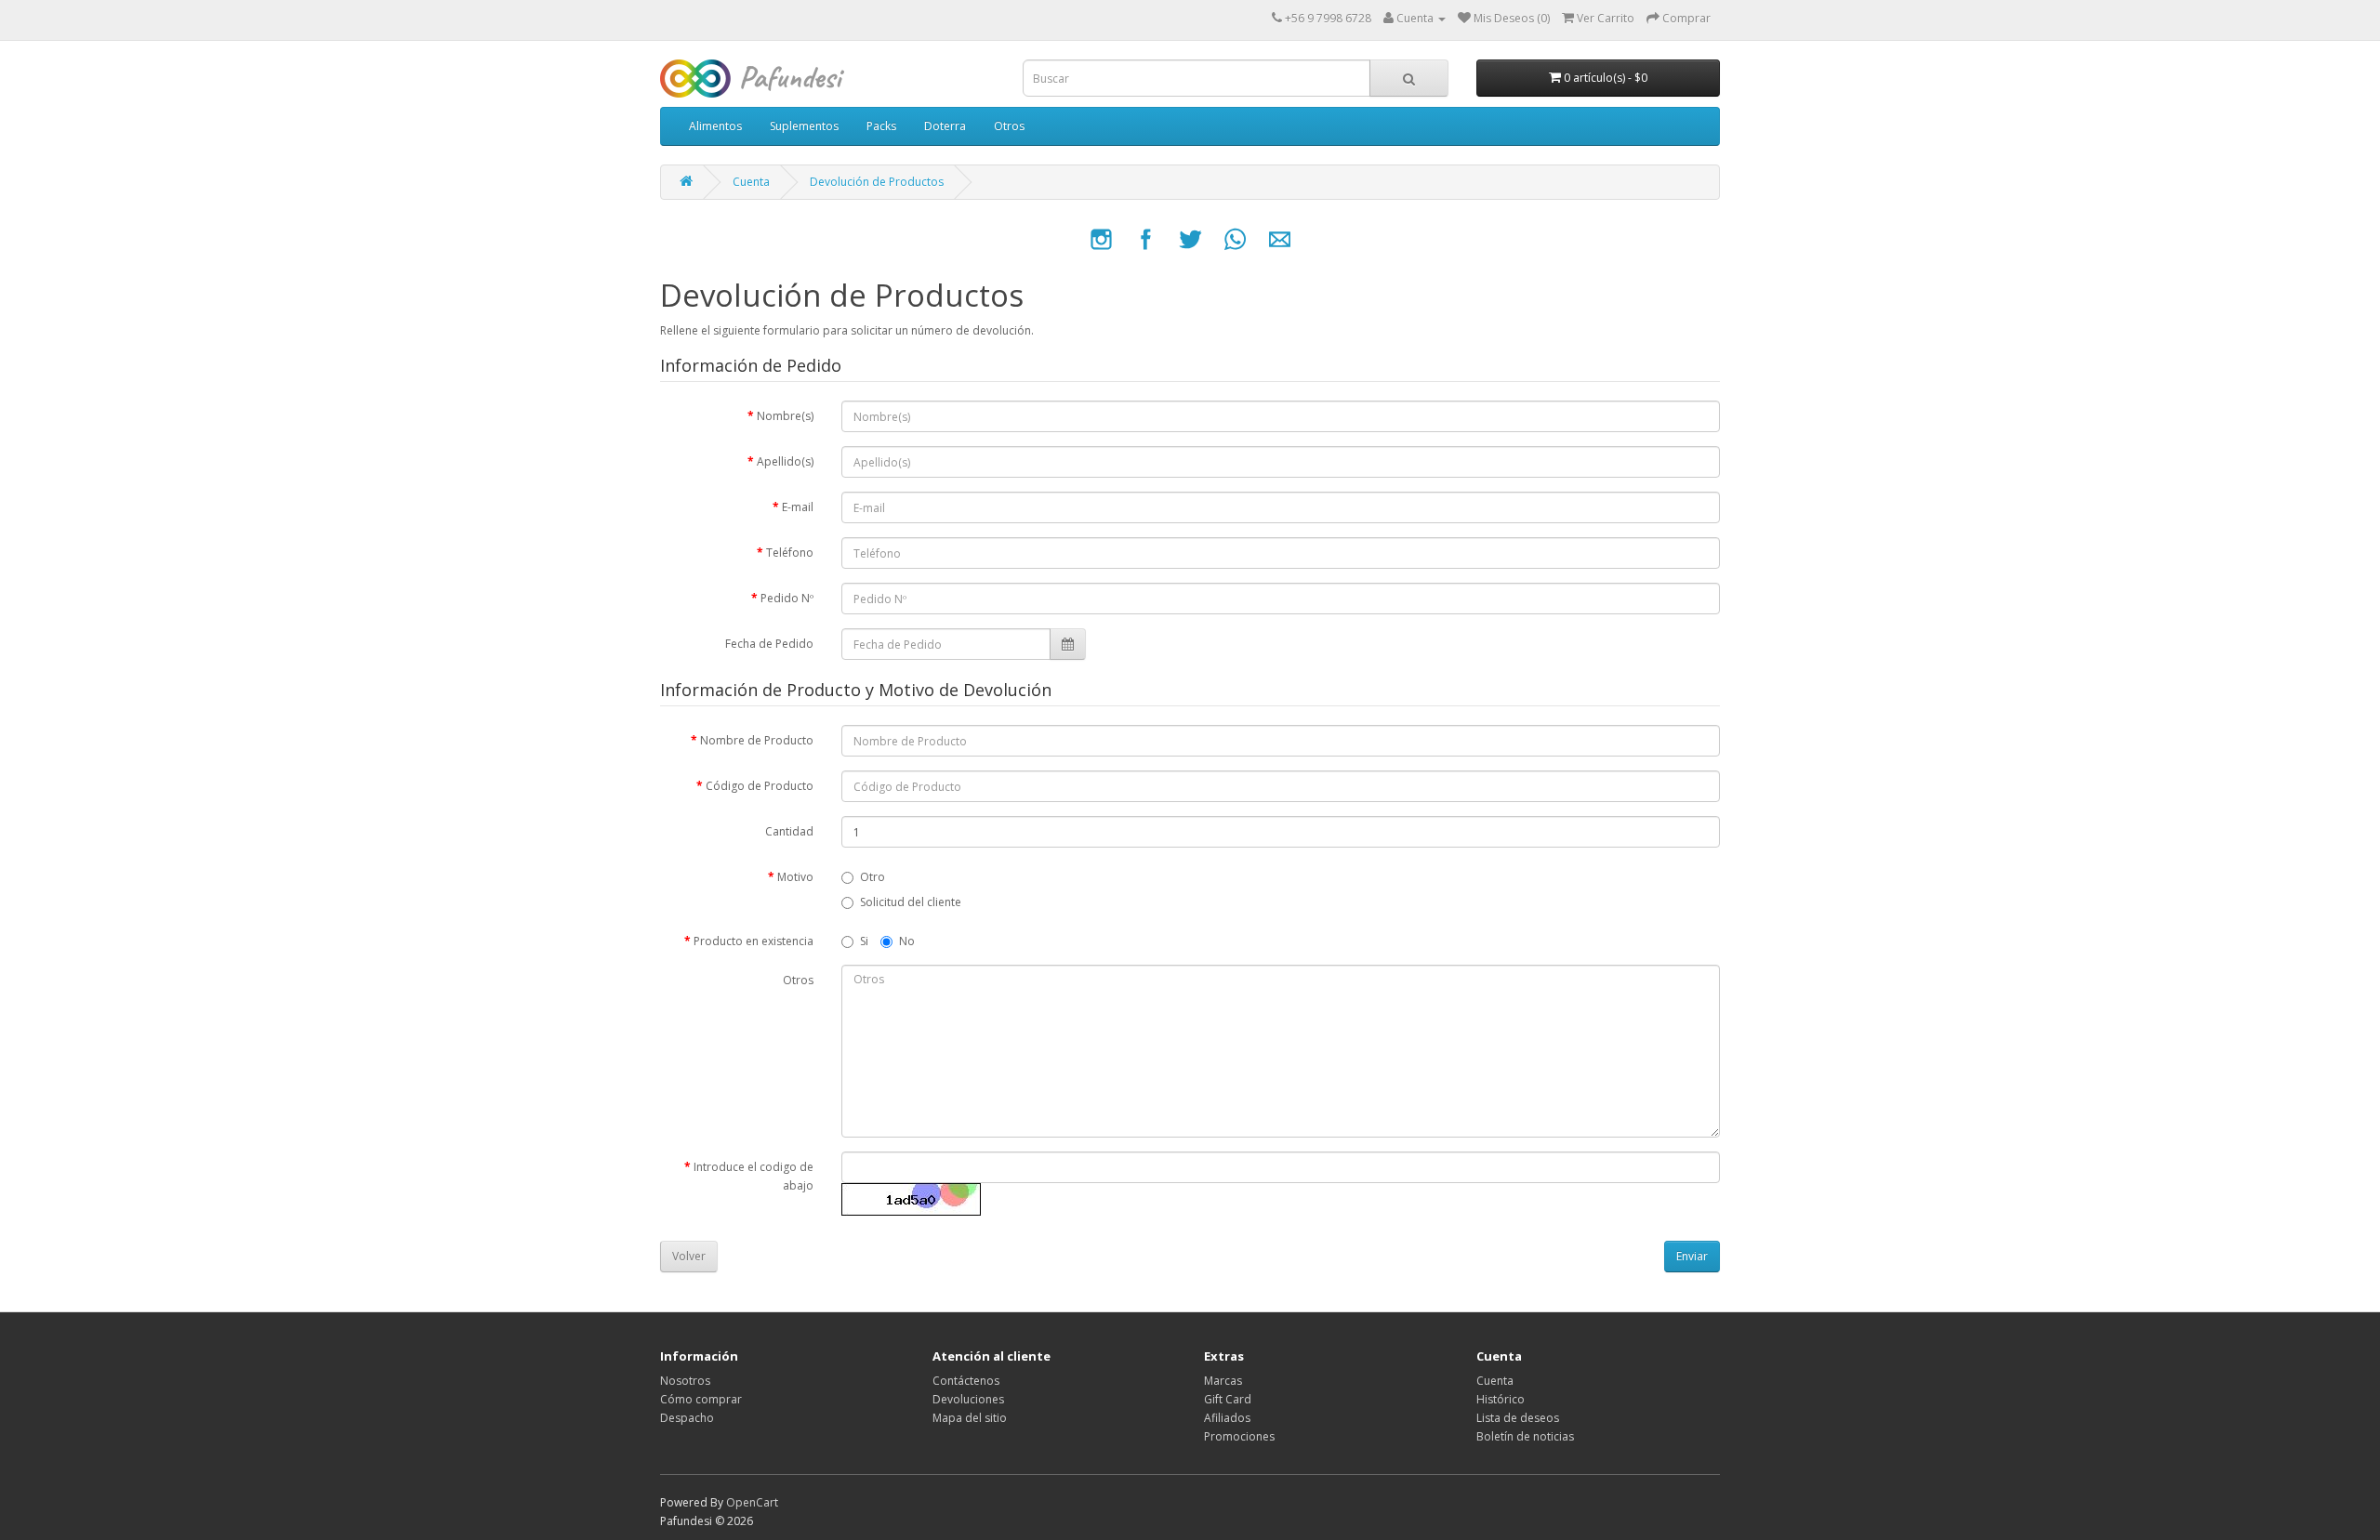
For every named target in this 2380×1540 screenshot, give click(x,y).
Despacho (687, 1418)
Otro (873, 877)
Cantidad (789, 831)
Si (864, 941)
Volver (689, 1256)
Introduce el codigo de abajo (754, 1176)
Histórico (1501, 1399)
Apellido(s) (785, 461)
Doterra (945, 126)
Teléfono (790, 553)
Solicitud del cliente (911, 902)
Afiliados (1227, 1418)
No (907, 941)
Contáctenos (966, 1381)
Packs (881, 126)
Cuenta (751, 182)
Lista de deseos (1518, 1418)
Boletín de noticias (1525, 1436)
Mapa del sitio (970, 1418)
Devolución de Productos (877, 182)
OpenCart (752, 1502)
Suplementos (804, 126)
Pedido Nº (787, 598)
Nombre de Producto (757, 740)
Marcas (1223, 1381)
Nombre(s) (785, 416)
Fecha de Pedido (769, 644)
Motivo (795, 877)
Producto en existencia (754, 941)
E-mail (798, 507)
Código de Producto (760, 786)
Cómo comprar (701, 1399)
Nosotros (685, 1381)
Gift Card (1228, 1399)
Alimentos (715, 126)
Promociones (1239, 1436)
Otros (1009, 126)
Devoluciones (968, 1399)
